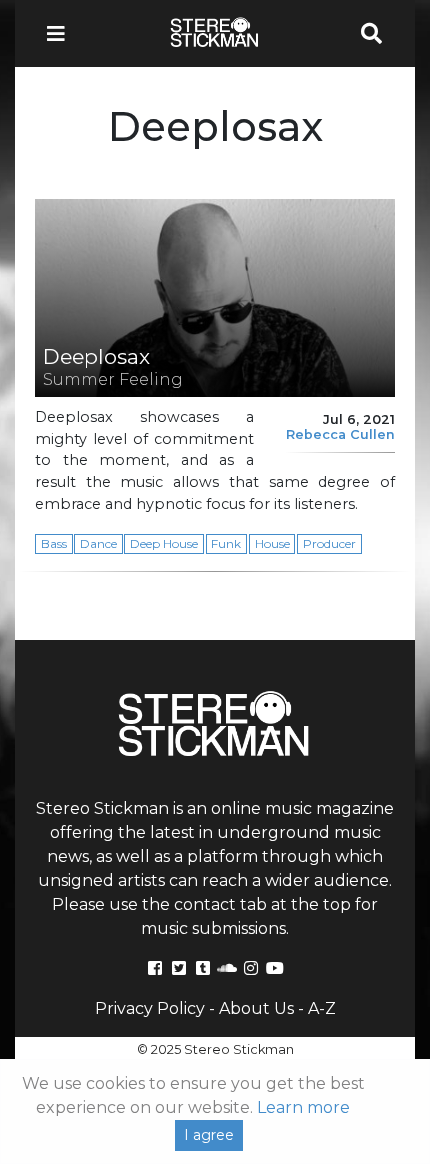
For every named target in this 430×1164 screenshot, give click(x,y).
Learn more (303, 1107)
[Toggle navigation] (62, 33)
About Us (256, 1008)
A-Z (322, 1008)
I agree (209, 1135)
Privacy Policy (150, 1008)
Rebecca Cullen (340, 434)
